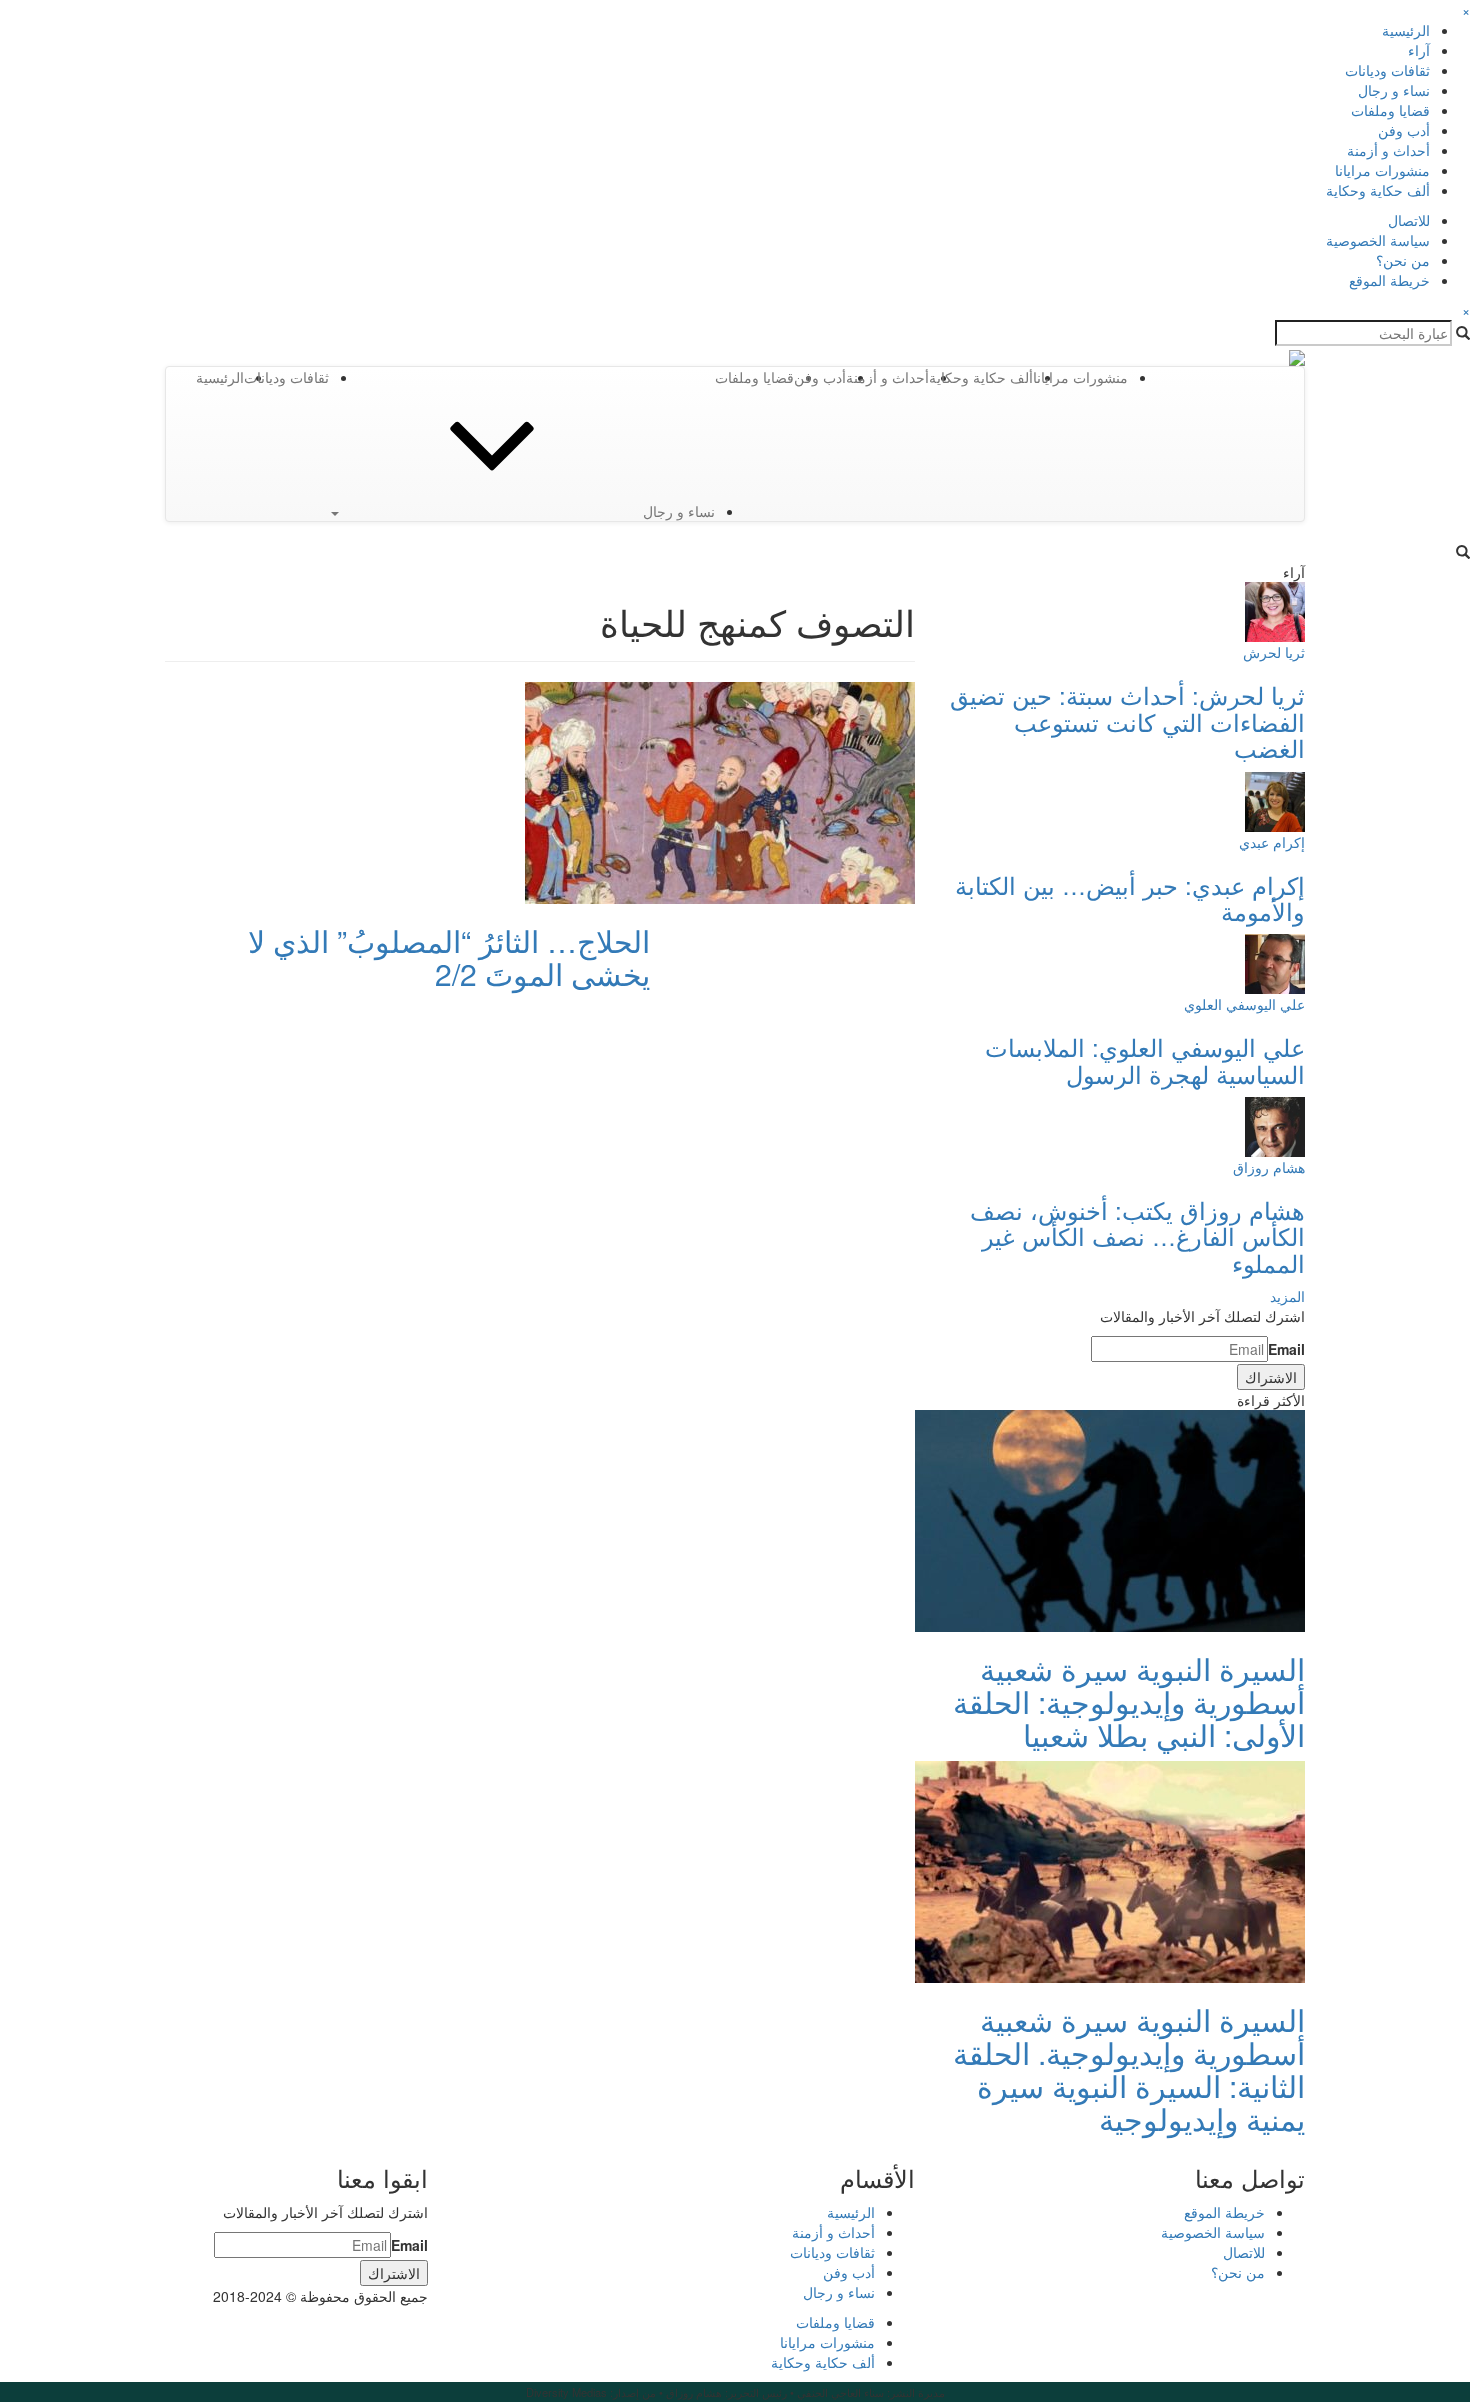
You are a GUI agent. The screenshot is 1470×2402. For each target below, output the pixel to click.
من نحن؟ (1403, 260)
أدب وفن (1404, 130)
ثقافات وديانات (1387, 70)
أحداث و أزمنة (1388, 150)
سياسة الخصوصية (1378, 240)
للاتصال (1409, 220)
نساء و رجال (1394, 90)
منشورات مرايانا (1382, 170)
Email (1286, 1349)
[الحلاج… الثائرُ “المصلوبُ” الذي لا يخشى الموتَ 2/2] (720, 791)
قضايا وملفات (1390, 110)
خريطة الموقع (1389, 280)
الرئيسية (1406, 30)
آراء (1419, 50)
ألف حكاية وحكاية (1378, 190)
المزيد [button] (1287, 1296)
